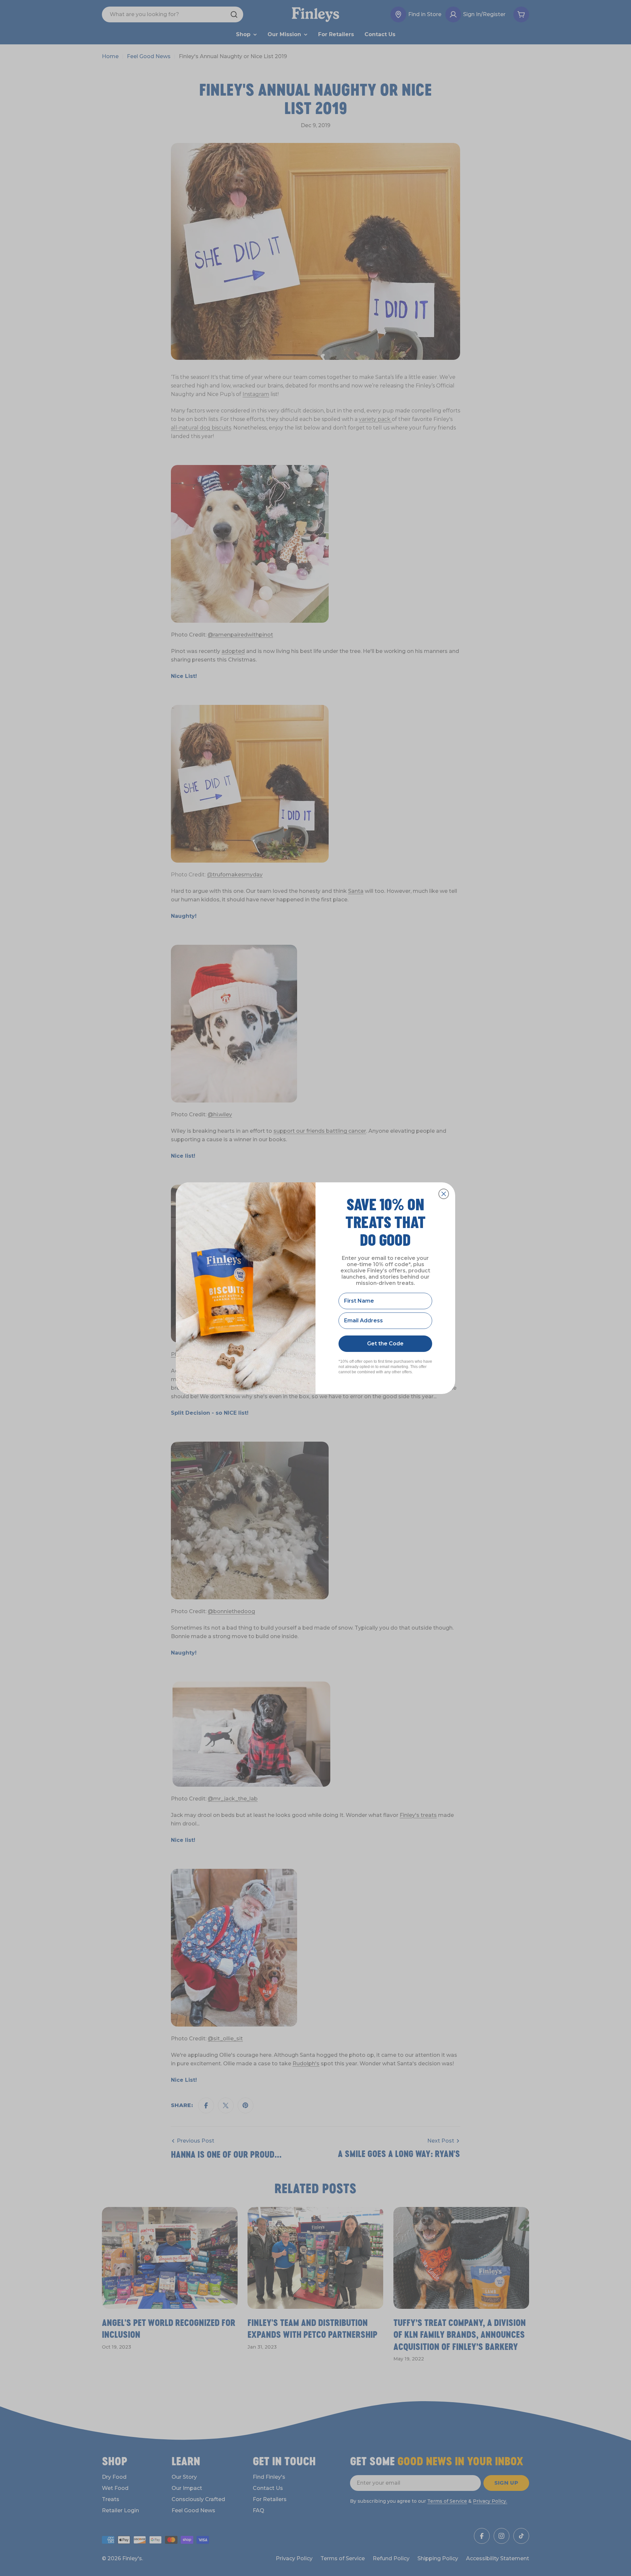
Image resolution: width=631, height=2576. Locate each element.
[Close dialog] (444, 1194)
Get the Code (385, 1344)
